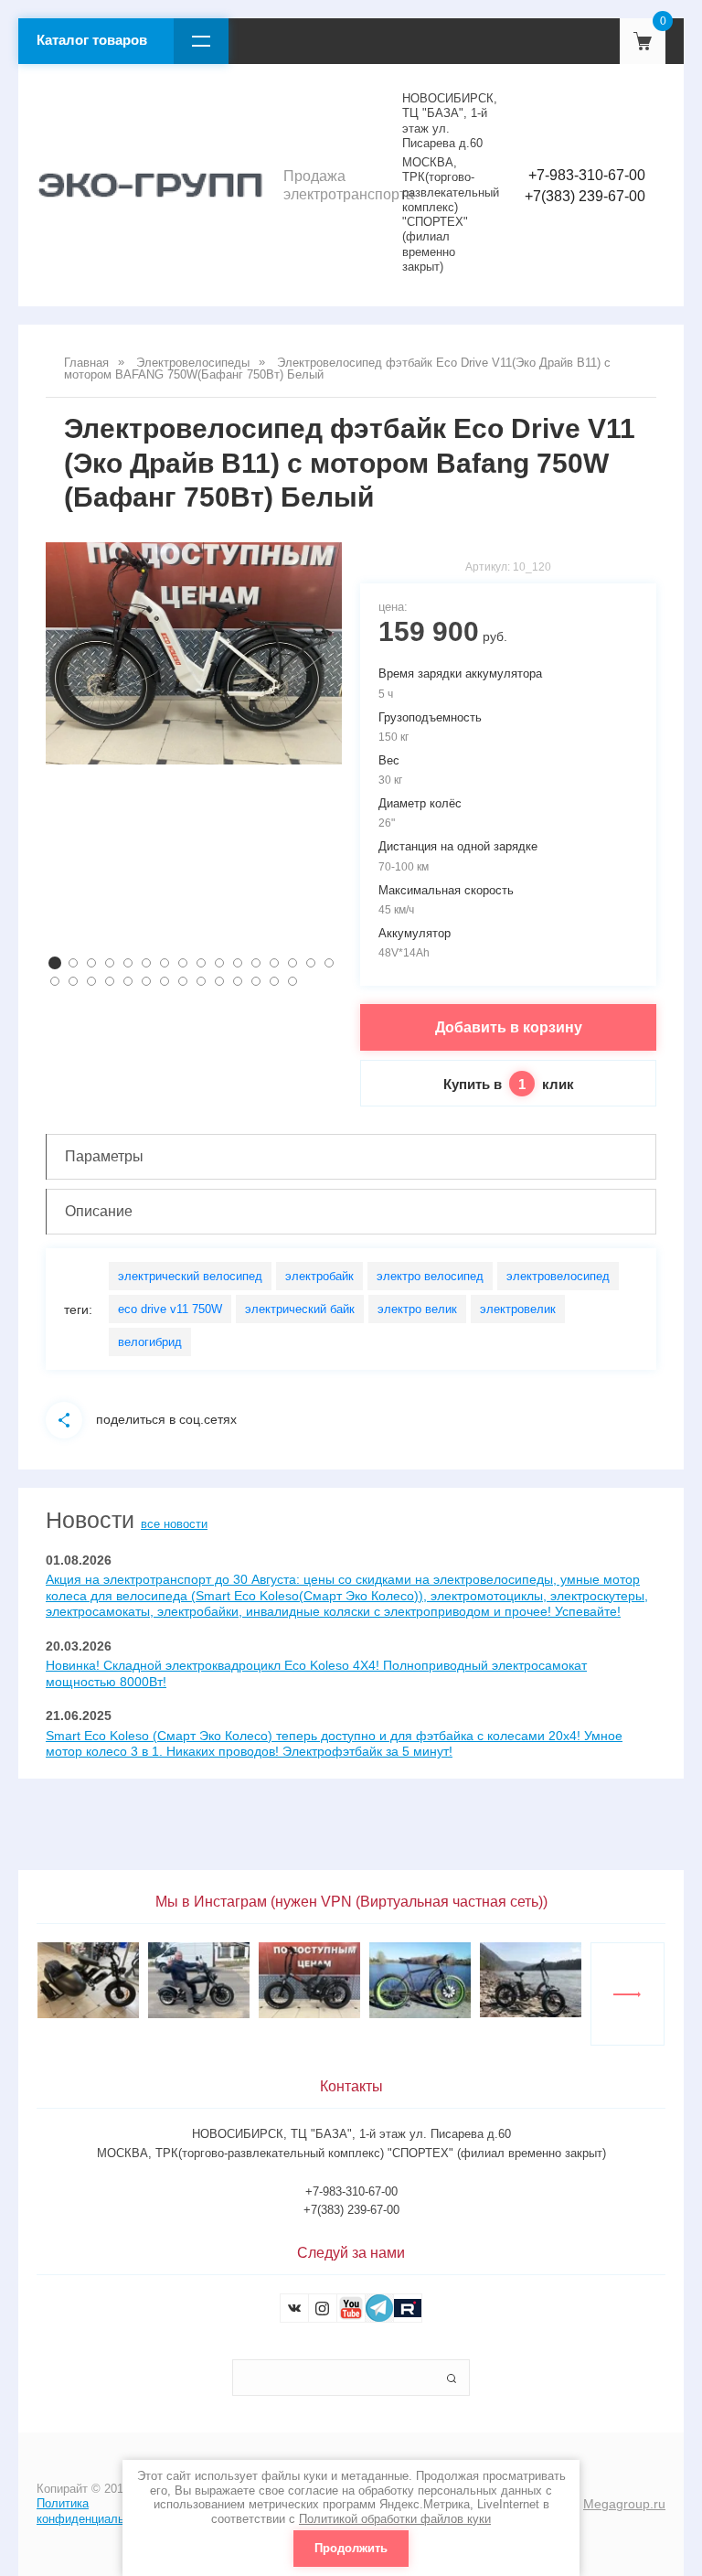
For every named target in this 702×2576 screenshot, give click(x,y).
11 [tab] (238, 963)
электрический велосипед (190, 1276)
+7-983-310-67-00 (587, 175)
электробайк (319, 1276)
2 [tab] (73, 963)
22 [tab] (146, 981)
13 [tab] (274, 963)
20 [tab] (110, 981)
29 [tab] (274, 981)
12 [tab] (256, 963)
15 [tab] (311, 963)
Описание (99, 1211)
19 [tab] (91, 981)
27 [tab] (238, 981)
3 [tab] (91, 963)
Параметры (104, 1156)
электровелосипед (558, 1276)
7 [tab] (165, 963)
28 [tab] (256, 981)
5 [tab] (128, 963)
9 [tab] (201, 963)
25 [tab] (201, 981)
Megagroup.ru (624, 2504)
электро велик (417, 1309)
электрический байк (300, 1309)
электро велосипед (430, 1276)
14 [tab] (292, 963)
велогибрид (150, 1342)
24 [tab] (183, 981)
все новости (174, 1524)
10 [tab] (219, 963)
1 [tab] (55, 963)
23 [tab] (165, 981)
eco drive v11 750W (170, 1309)
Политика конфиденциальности (96, 2511)
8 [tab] (183, 963)
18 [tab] (73, 981)
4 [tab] (110, 963)
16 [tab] (329, 963)
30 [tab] (292, 981)
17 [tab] (55, 981)
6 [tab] (146, 963)
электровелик (518, 1309)
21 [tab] (128, 981)
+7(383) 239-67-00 (585, 196)
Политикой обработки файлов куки (395, 2519)
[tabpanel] (194, 653)
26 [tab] (219, 981)
